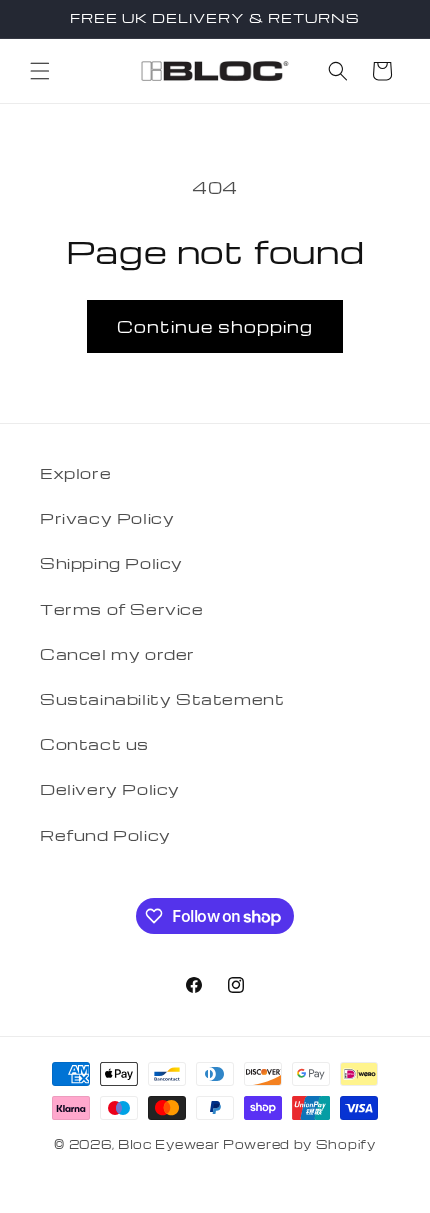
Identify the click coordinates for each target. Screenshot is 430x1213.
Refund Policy (105, 835)
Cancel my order (117, 654)
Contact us (94, 744)
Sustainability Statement (162, 699)
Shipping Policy (111, 563)
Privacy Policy (107, 518)
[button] (40, 71)
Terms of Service (122, 609)
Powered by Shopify (299, 1144)
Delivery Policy (110, 789)
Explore (75, 473)
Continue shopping (215, 326)
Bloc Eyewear (168, 1144)
